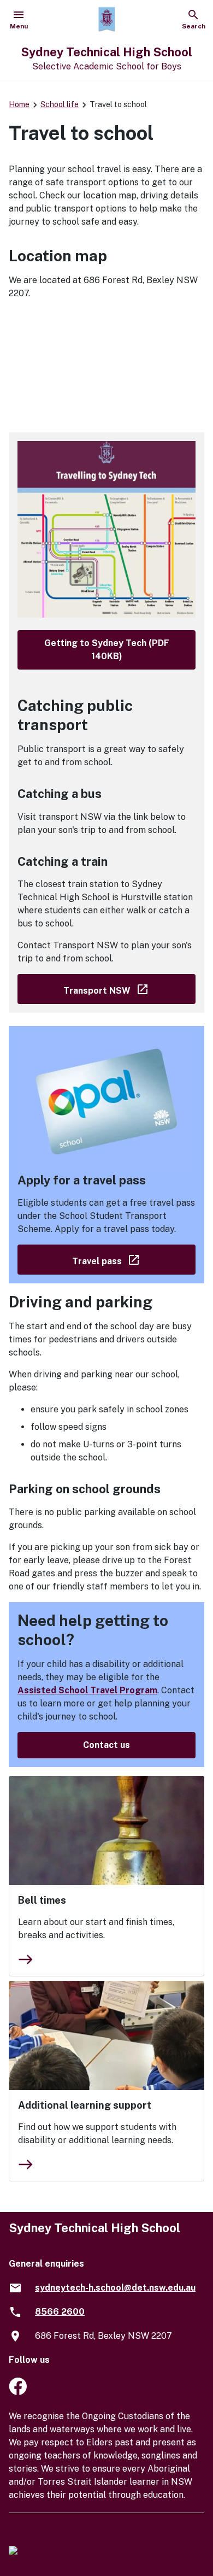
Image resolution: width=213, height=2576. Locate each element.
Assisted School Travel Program (87, 1690)
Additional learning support (85, 2105)
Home (19, 104)
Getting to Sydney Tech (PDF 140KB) (107, 650)
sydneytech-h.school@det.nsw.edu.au (115, 2288)
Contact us (106, 1745)
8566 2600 (60, 2312)
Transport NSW (129, 988)
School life (60, 104)
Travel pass (134, 1259)
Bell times (42, 1900)
